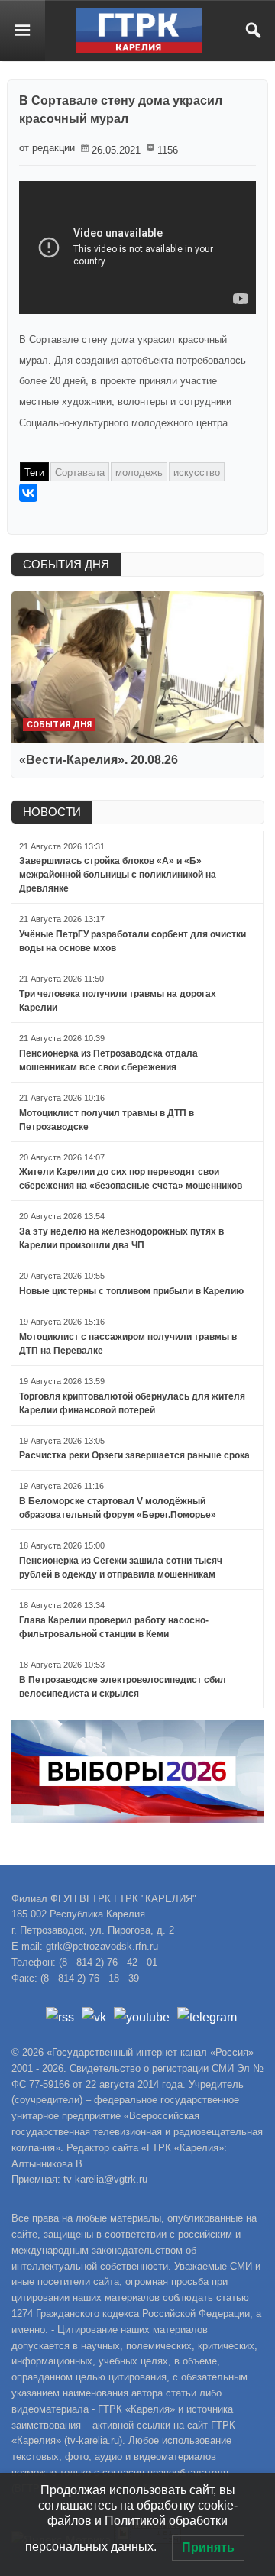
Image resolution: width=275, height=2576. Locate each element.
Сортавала (80, 472)
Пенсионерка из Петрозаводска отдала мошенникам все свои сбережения (108, 1060)
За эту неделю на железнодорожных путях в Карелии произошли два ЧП (121, 1238)
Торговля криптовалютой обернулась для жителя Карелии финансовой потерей (132, 1403)
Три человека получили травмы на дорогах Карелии (118, 1001)
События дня (59, 725)
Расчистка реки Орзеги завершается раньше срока (134, 1455)
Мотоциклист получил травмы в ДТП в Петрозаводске (107, 1120)
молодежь (139, 472)
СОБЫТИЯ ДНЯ (66, 564)
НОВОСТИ (52, 812)
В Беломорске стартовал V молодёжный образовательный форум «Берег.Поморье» (118, 1508)
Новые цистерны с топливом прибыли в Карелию (131, 1291)
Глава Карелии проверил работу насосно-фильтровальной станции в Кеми (114, 1627)
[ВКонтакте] (28, 493)
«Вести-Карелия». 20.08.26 (99, 760)
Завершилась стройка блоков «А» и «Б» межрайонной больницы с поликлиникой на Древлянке (118, 875)
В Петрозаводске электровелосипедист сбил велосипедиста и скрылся (123, 1687)
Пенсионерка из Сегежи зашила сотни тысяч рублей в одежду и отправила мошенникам (121, 1568)
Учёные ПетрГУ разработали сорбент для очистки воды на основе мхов (133, 941)
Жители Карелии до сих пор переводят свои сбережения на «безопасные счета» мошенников (131, 1179)
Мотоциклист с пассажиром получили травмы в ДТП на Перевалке (128, 1344)
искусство (197, 472)
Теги (34, 472)
